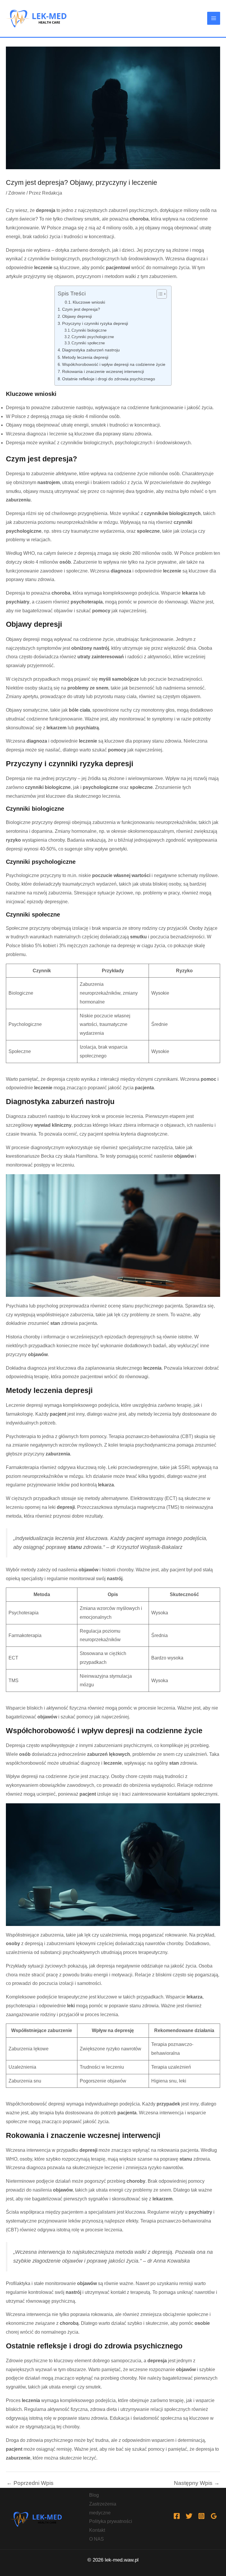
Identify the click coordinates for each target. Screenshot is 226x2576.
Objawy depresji (77, 316)
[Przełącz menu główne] (214, 18)
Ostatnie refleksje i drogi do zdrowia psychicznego (109, 379)
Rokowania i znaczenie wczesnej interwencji (103, 371)
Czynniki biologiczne (89, 330)
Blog (94, 2495)
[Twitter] (189, 2516)
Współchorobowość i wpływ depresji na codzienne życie (114, 364)
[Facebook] (177, 2516)
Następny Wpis (197, 2483)
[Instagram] (201, 2516)
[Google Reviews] (214, 2516)
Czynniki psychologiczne (93, 337)
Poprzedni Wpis (30, 2483)
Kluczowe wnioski (89, 302)
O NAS (97, 2539)
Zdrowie (17, 193)
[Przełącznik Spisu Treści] (159, 294)
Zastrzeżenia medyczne (103, 2508)
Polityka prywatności (111, 2521)
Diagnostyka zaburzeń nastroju (91, 350)
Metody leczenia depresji (85, 357)
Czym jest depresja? (81, 309)
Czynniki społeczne (88, 343)
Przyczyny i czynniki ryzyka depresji (95, 323)
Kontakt (97, 2530)
